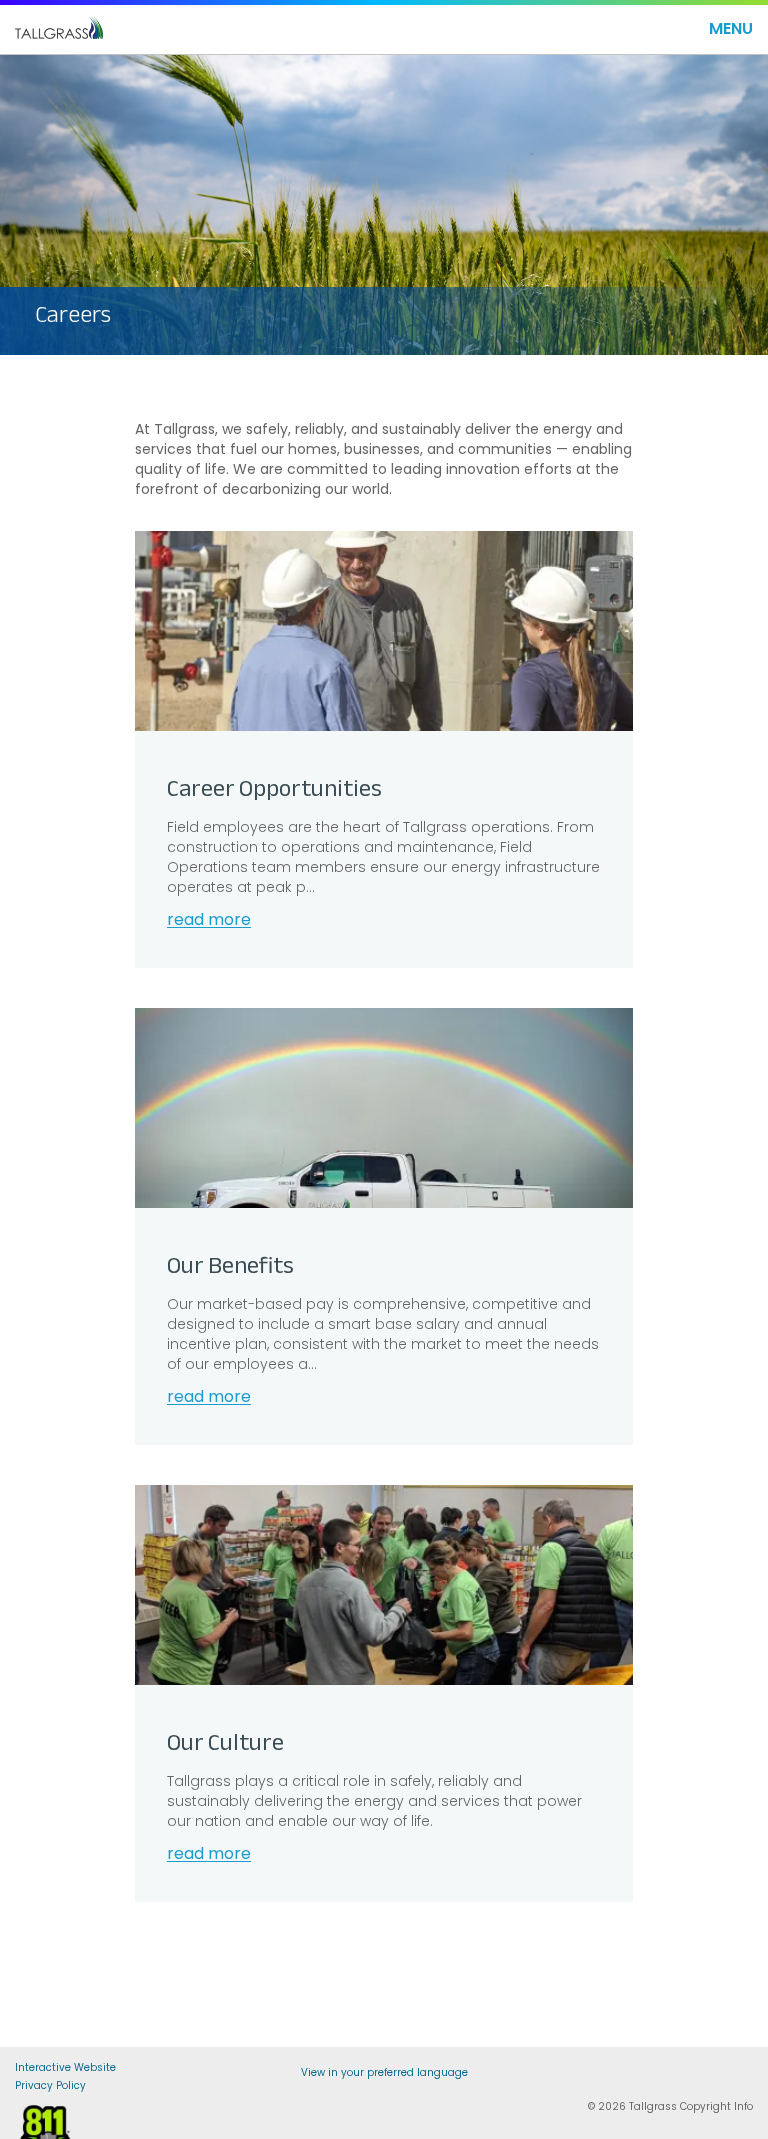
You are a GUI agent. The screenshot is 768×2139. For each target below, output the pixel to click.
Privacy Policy (50, 2087)
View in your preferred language (384, 2072)
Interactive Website (65, 2069)
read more (209, 920)
